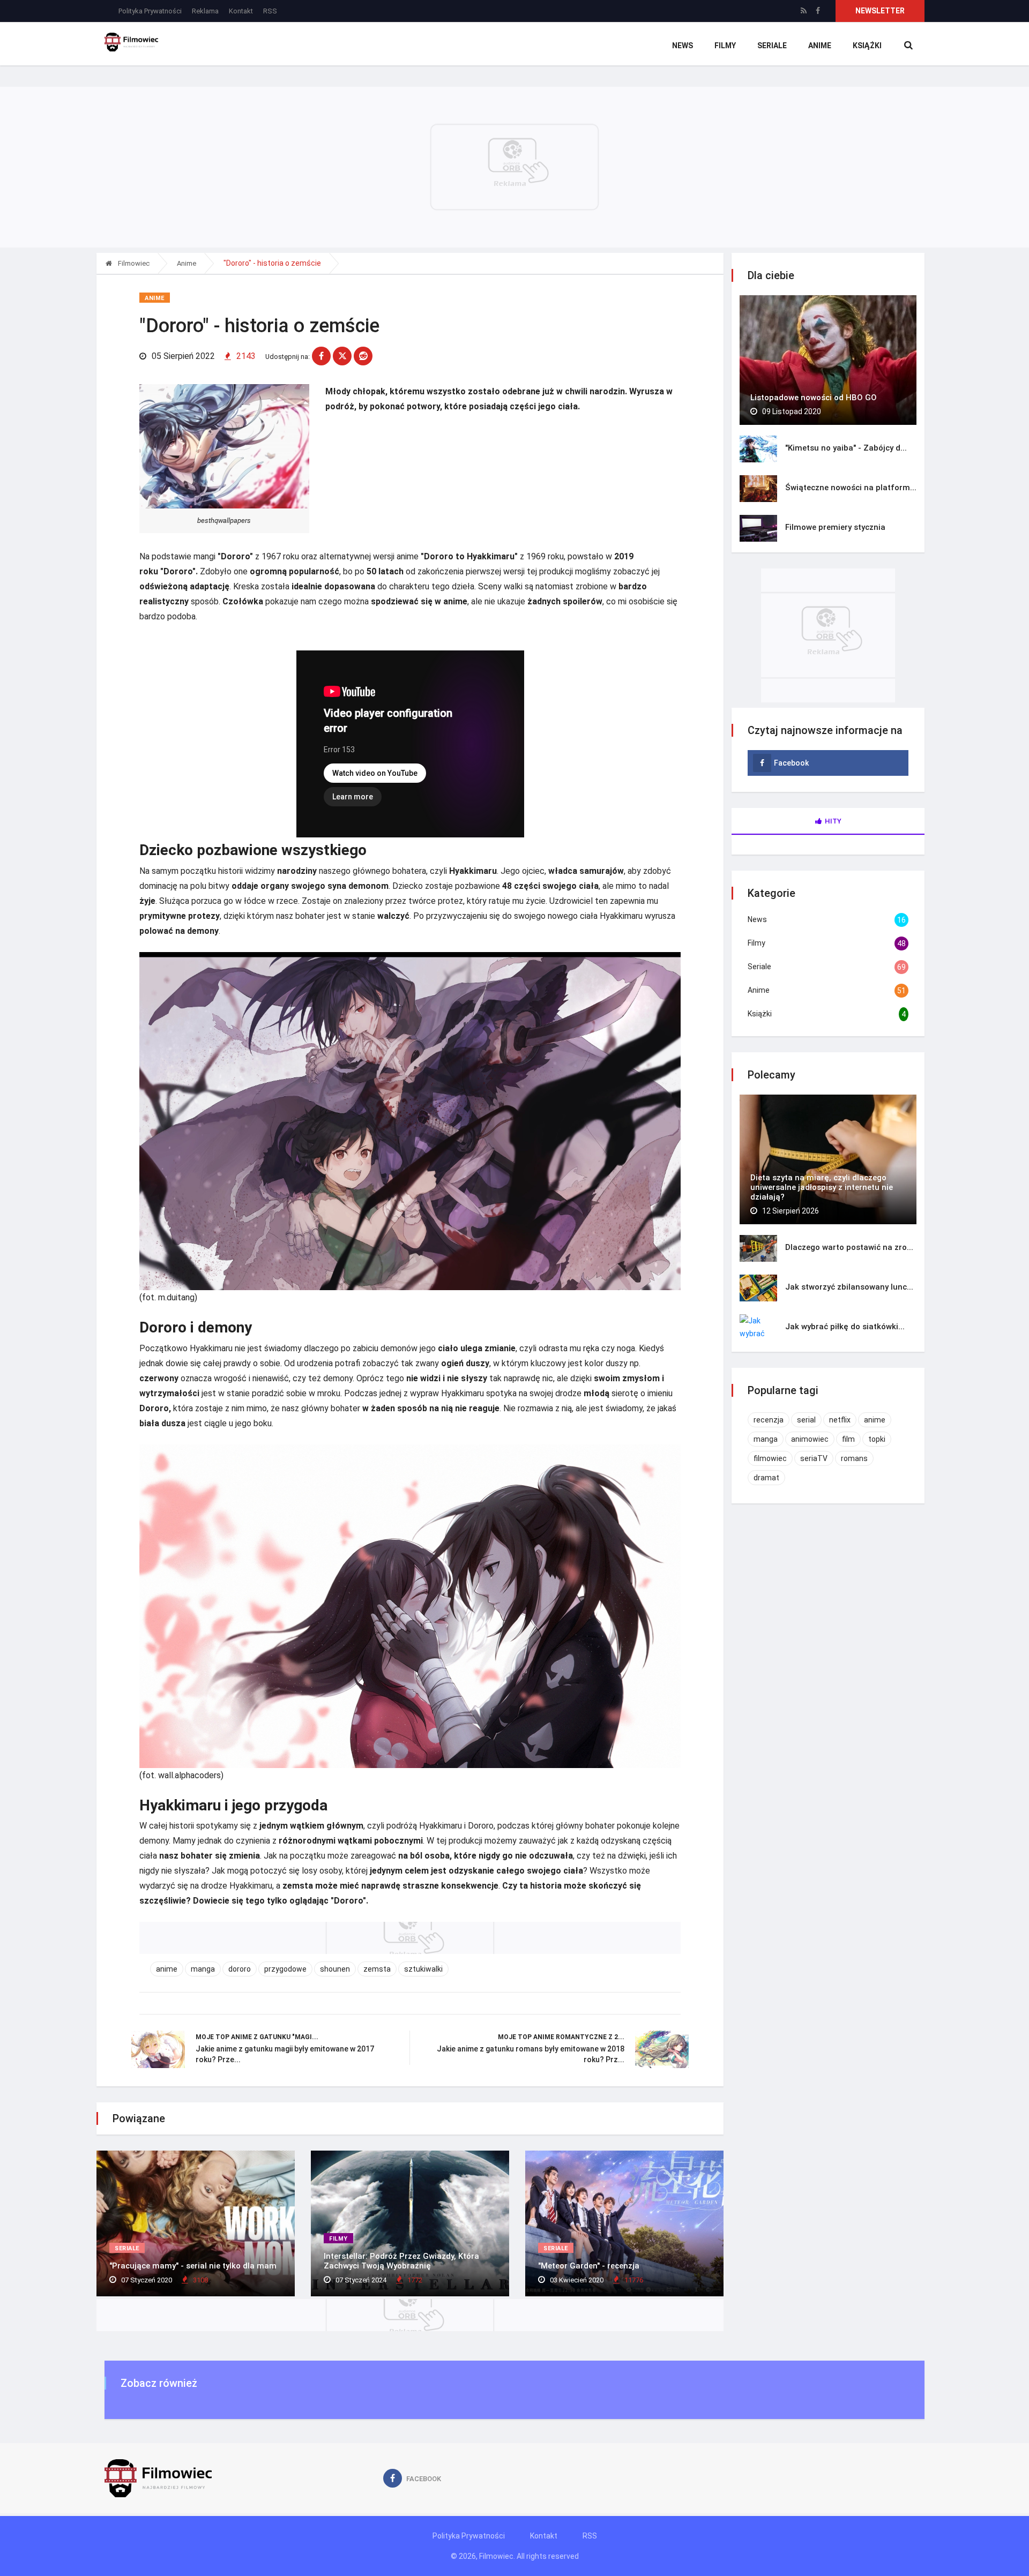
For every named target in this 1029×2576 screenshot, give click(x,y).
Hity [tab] (833, 821)
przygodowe (285, 1969)
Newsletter (880, 11)
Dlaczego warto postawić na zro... (849, 1247)
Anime (820, 46)
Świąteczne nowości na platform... (851, 488)
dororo (240, 1969)
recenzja (769, 1420)
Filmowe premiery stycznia (835, 527)
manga (203, 1969)
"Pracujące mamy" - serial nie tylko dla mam (193, 2266)
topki (877, 1439)
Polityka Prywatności (150, 11)
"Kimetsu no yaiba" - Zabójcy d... (846, 448)
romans (854, 1458)
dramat (766, 1478)
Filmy (725, 46)
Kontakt (241, 11)
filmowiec (770, 1458)
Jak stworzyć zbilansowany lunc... (849, 1287)
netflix (840, 1420)
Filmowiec (133, 263)
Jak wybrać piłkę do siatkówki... (845, 1327)
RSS (270, 11)
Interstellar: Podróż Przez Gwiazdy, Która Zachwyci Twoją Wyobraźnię (401, 2261)
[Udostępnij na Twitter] (342, 356)
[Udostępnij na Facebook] (321, 356)
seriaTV (814, 1458)
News (683, 46)
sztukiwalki (423, 1969)
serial (806, 1420)
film (848, 1439)
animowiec (810, 1439)
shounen (335, 1969)
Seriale (772, 46)
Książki (867, 46)
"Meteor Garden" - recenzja (589, 2266)
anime (167, 1969)
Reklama (205, 11)
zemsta (377, 1969)
